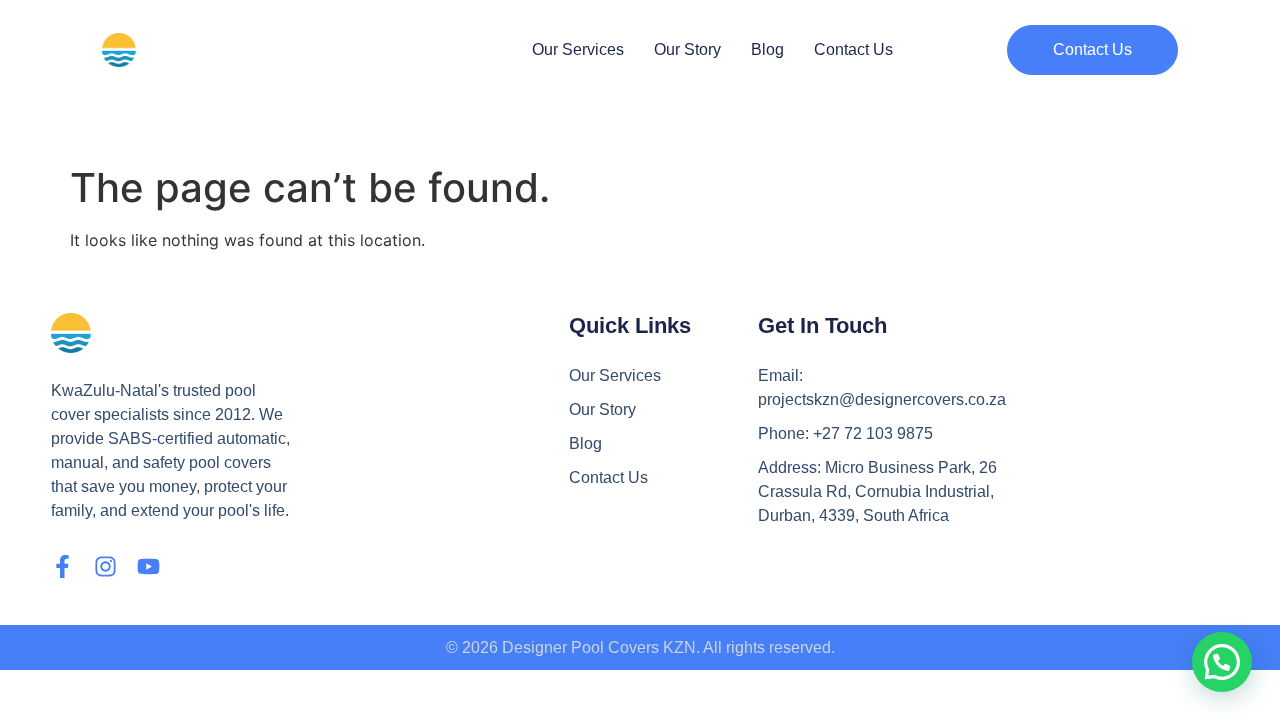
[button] (1092, 50)
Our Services (578, 49)
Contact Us (853, 49)
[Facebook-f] (62, 566)
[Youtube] (148, 566)
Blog (767, 49)
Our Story (687, 49)
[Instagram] (105, 566)
